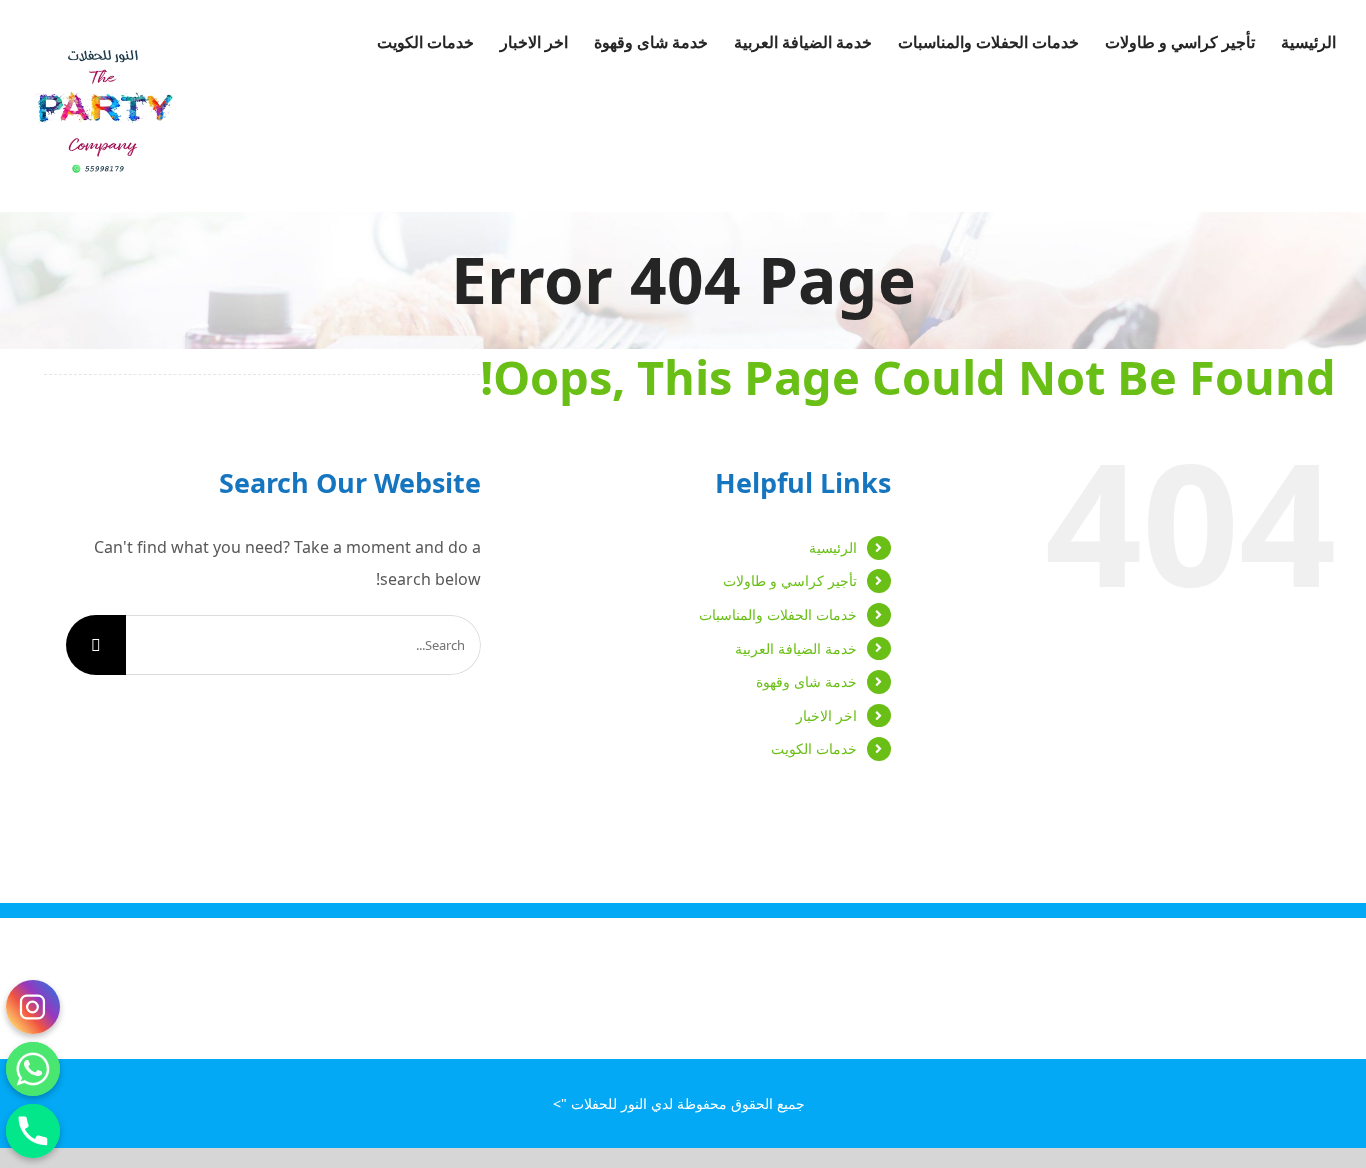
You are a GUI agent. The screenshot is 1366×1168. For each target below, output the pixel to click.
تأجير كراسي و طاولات (790, 580)
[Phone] (33, 1131)
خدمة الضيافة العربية (796, 648)
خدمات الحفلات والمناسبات (778, 614)
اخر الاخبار (826, 715)
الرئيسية (833, 547)
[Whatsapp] (33, 1069)
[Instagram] (33, 1007)
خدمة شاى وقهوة (806, 681)
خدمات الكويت (814, 748)
